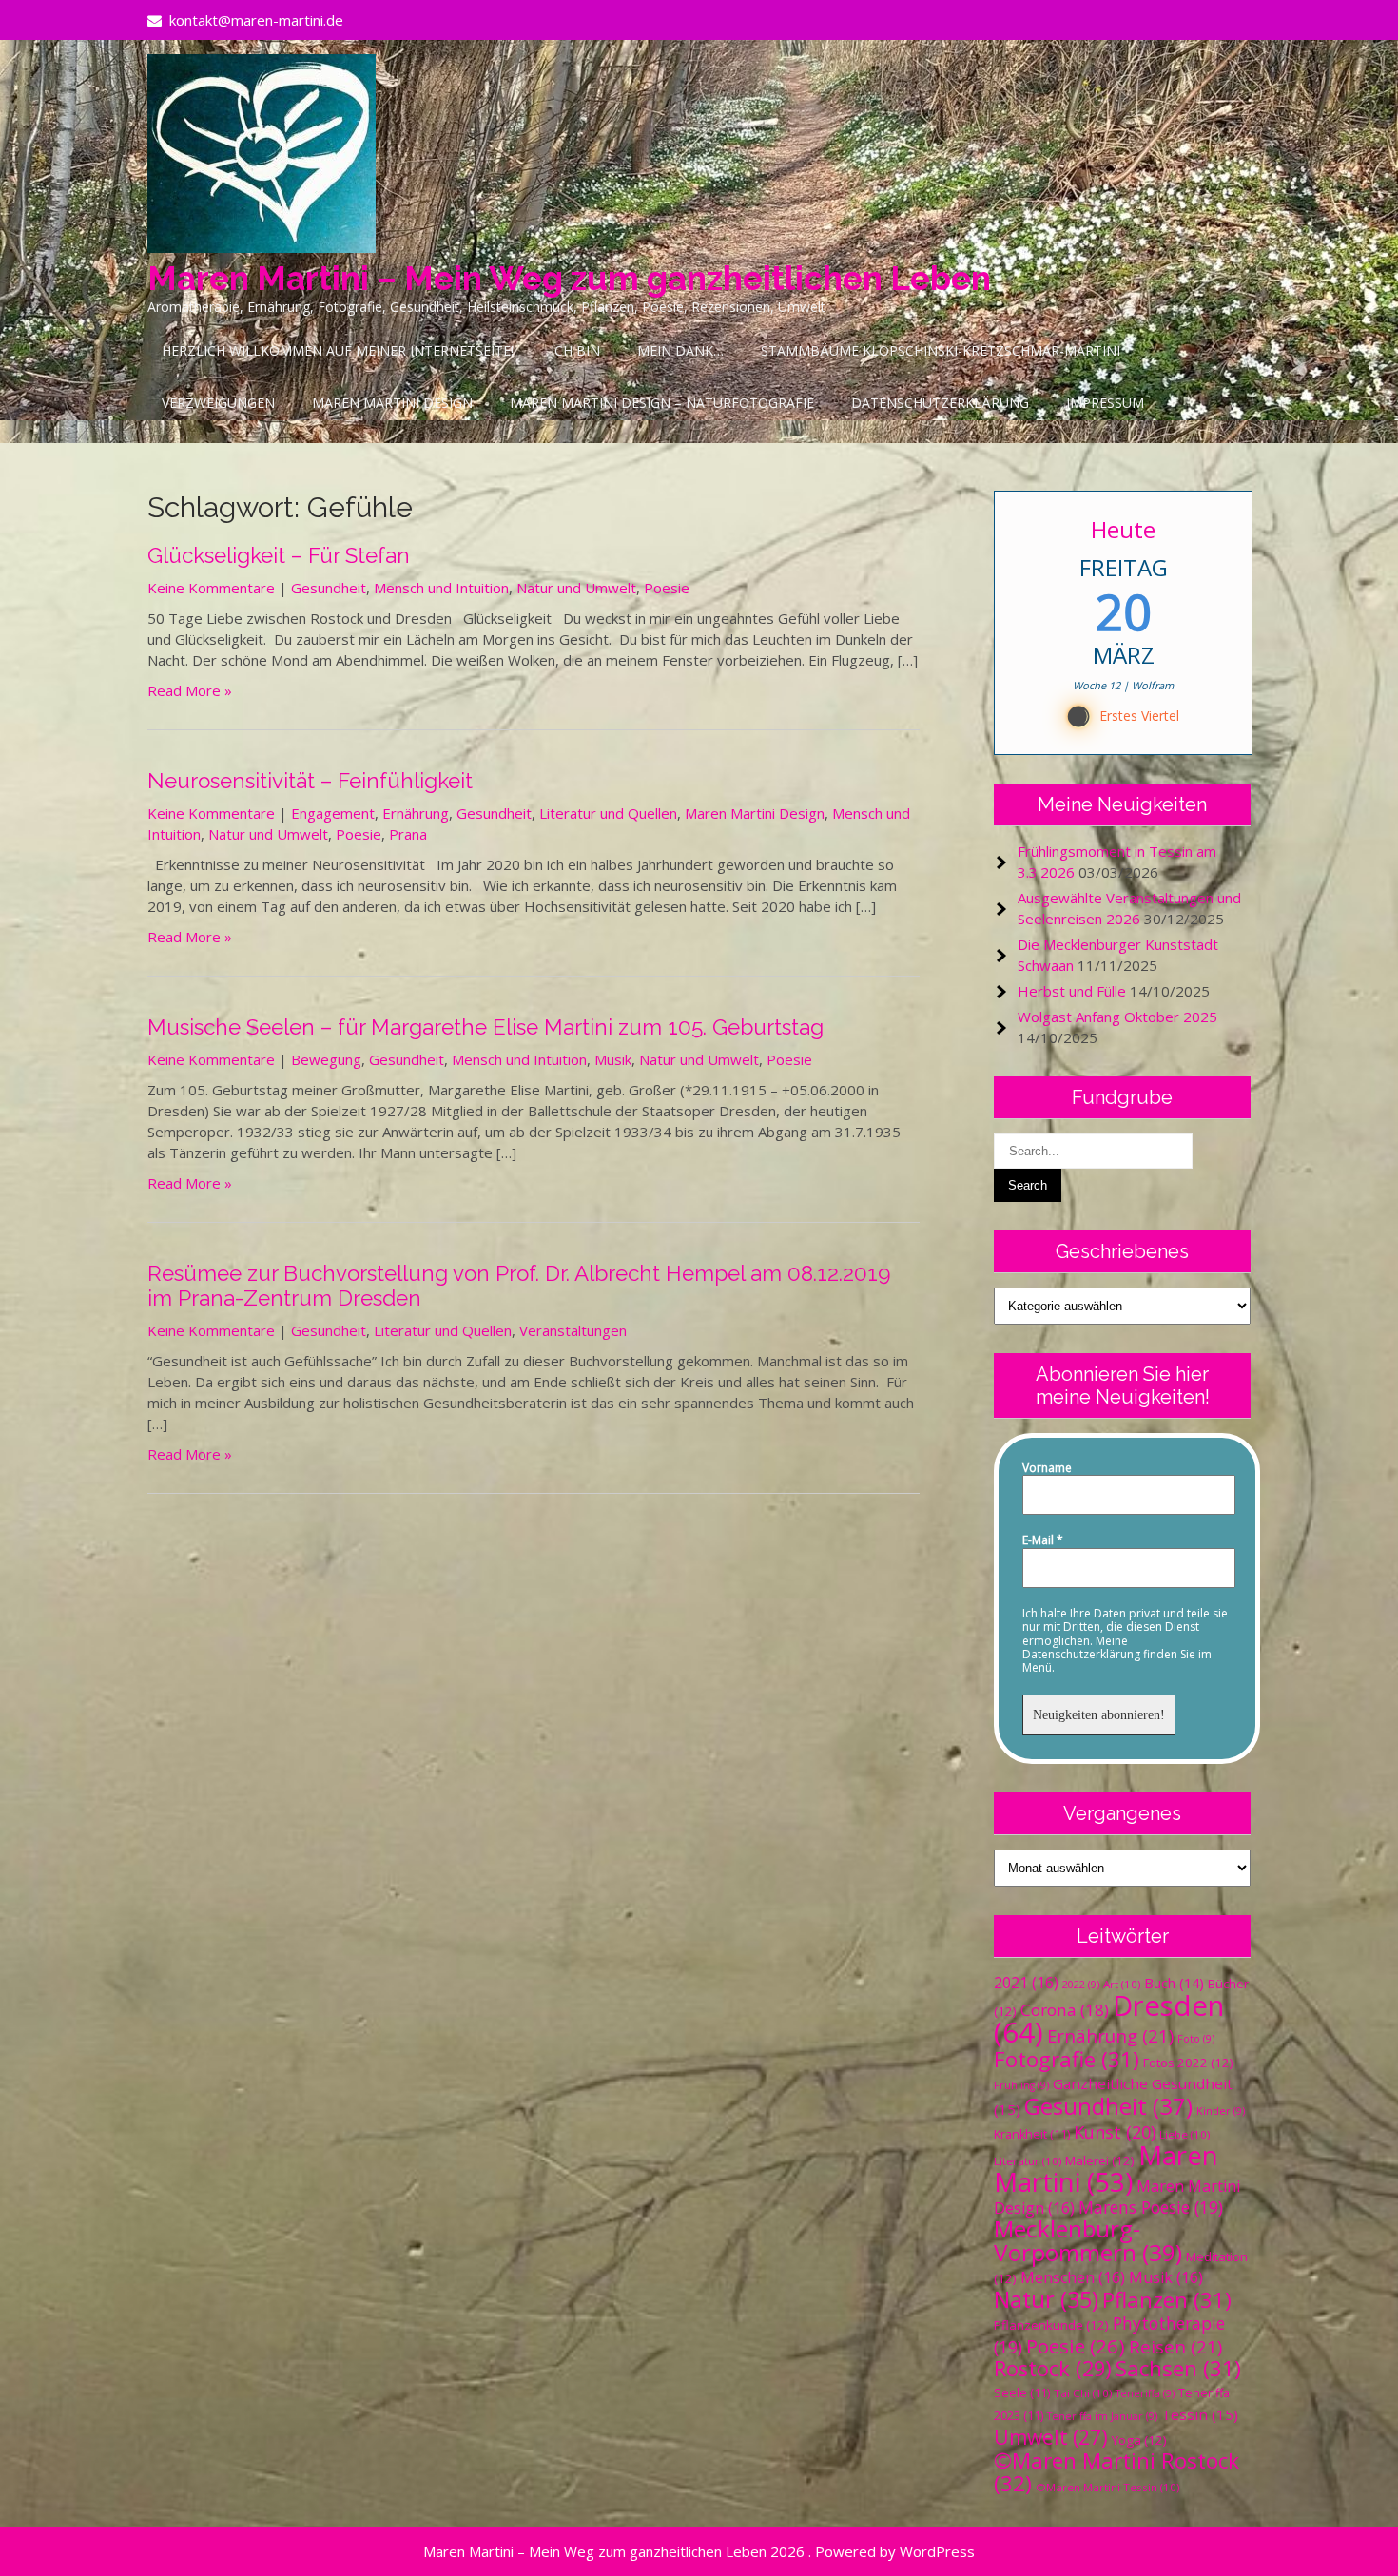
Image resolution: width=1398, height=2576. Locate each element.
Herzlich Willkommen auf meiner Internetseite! (338, 350)
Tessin (1200, 2414)
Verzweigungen (218, 403)
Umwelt (1051, 2437)
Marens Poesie (1151, 2207)
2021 (1026, 1983)
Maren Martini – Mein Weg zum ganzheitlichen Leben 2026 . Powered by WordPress (699, 2551)
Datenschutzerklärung (940, 403)
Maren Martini (1106, 2169)
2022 (1081, 1985)
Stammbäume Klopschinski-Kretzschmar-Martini (941, 350)
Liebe (1184, 2134)
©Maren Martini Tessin (1107, 2487)
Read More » (190, 690)
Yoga (1139, 2440)
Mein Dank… (680, 350)
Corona (1065, 2010)
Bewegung (326, 1059)
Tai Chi (1083, 2393)
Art (1122, 1984)
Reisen (1175, 2346)
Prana (408, 834)
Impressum (1105, 403)
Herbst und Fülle (1072, 991)
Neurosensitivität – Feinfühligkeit (310, 781)
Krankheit (1032, 2134)
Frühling (1021, 2085)
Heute (1123, 529)
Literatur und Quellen (608, 813)
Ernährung (416, 813)
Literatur (1028, 2161)
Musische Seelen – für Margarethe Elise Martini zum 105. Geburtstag (485, 1027)
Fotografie (1067, 2059)
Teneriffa (1145, 2393)
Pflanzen (1167, 2300)
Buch (1174, 1983)
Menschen (1073, 2277)
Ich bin (575, 350)
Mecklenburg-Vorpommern (1088, 2240)
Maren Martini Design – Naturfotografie (662, 403)
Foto (1196, 2039)
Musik (613, 1059)
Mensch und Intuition (441, 588)
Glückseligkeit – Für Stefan (279, 555)
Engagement (333, 813)
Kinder (1221, 2111)
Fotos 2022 (1188, 2063)
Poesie (667, 588)
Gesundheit (329, 588)
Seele (1022, 2393)
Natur (1046, 2299)
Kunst (1115, 2132)
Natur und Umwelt (576, 588)
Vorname (1047, 1468)
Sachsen (1178, 2368)
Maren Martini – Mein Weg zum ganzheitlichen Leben (569, 278)
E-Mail (1043, 1540)
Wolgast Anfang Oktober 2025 (1117, 1017)
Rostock (1053, 2368)
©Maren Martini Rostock (1116, 2472)
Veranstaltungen (573, 1330)
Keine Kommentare (211, 588)
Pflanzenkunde (1051, 2325)
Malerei (1100, 2160)
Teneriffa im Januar (1102, 2416)
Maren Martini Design (392, 403)
